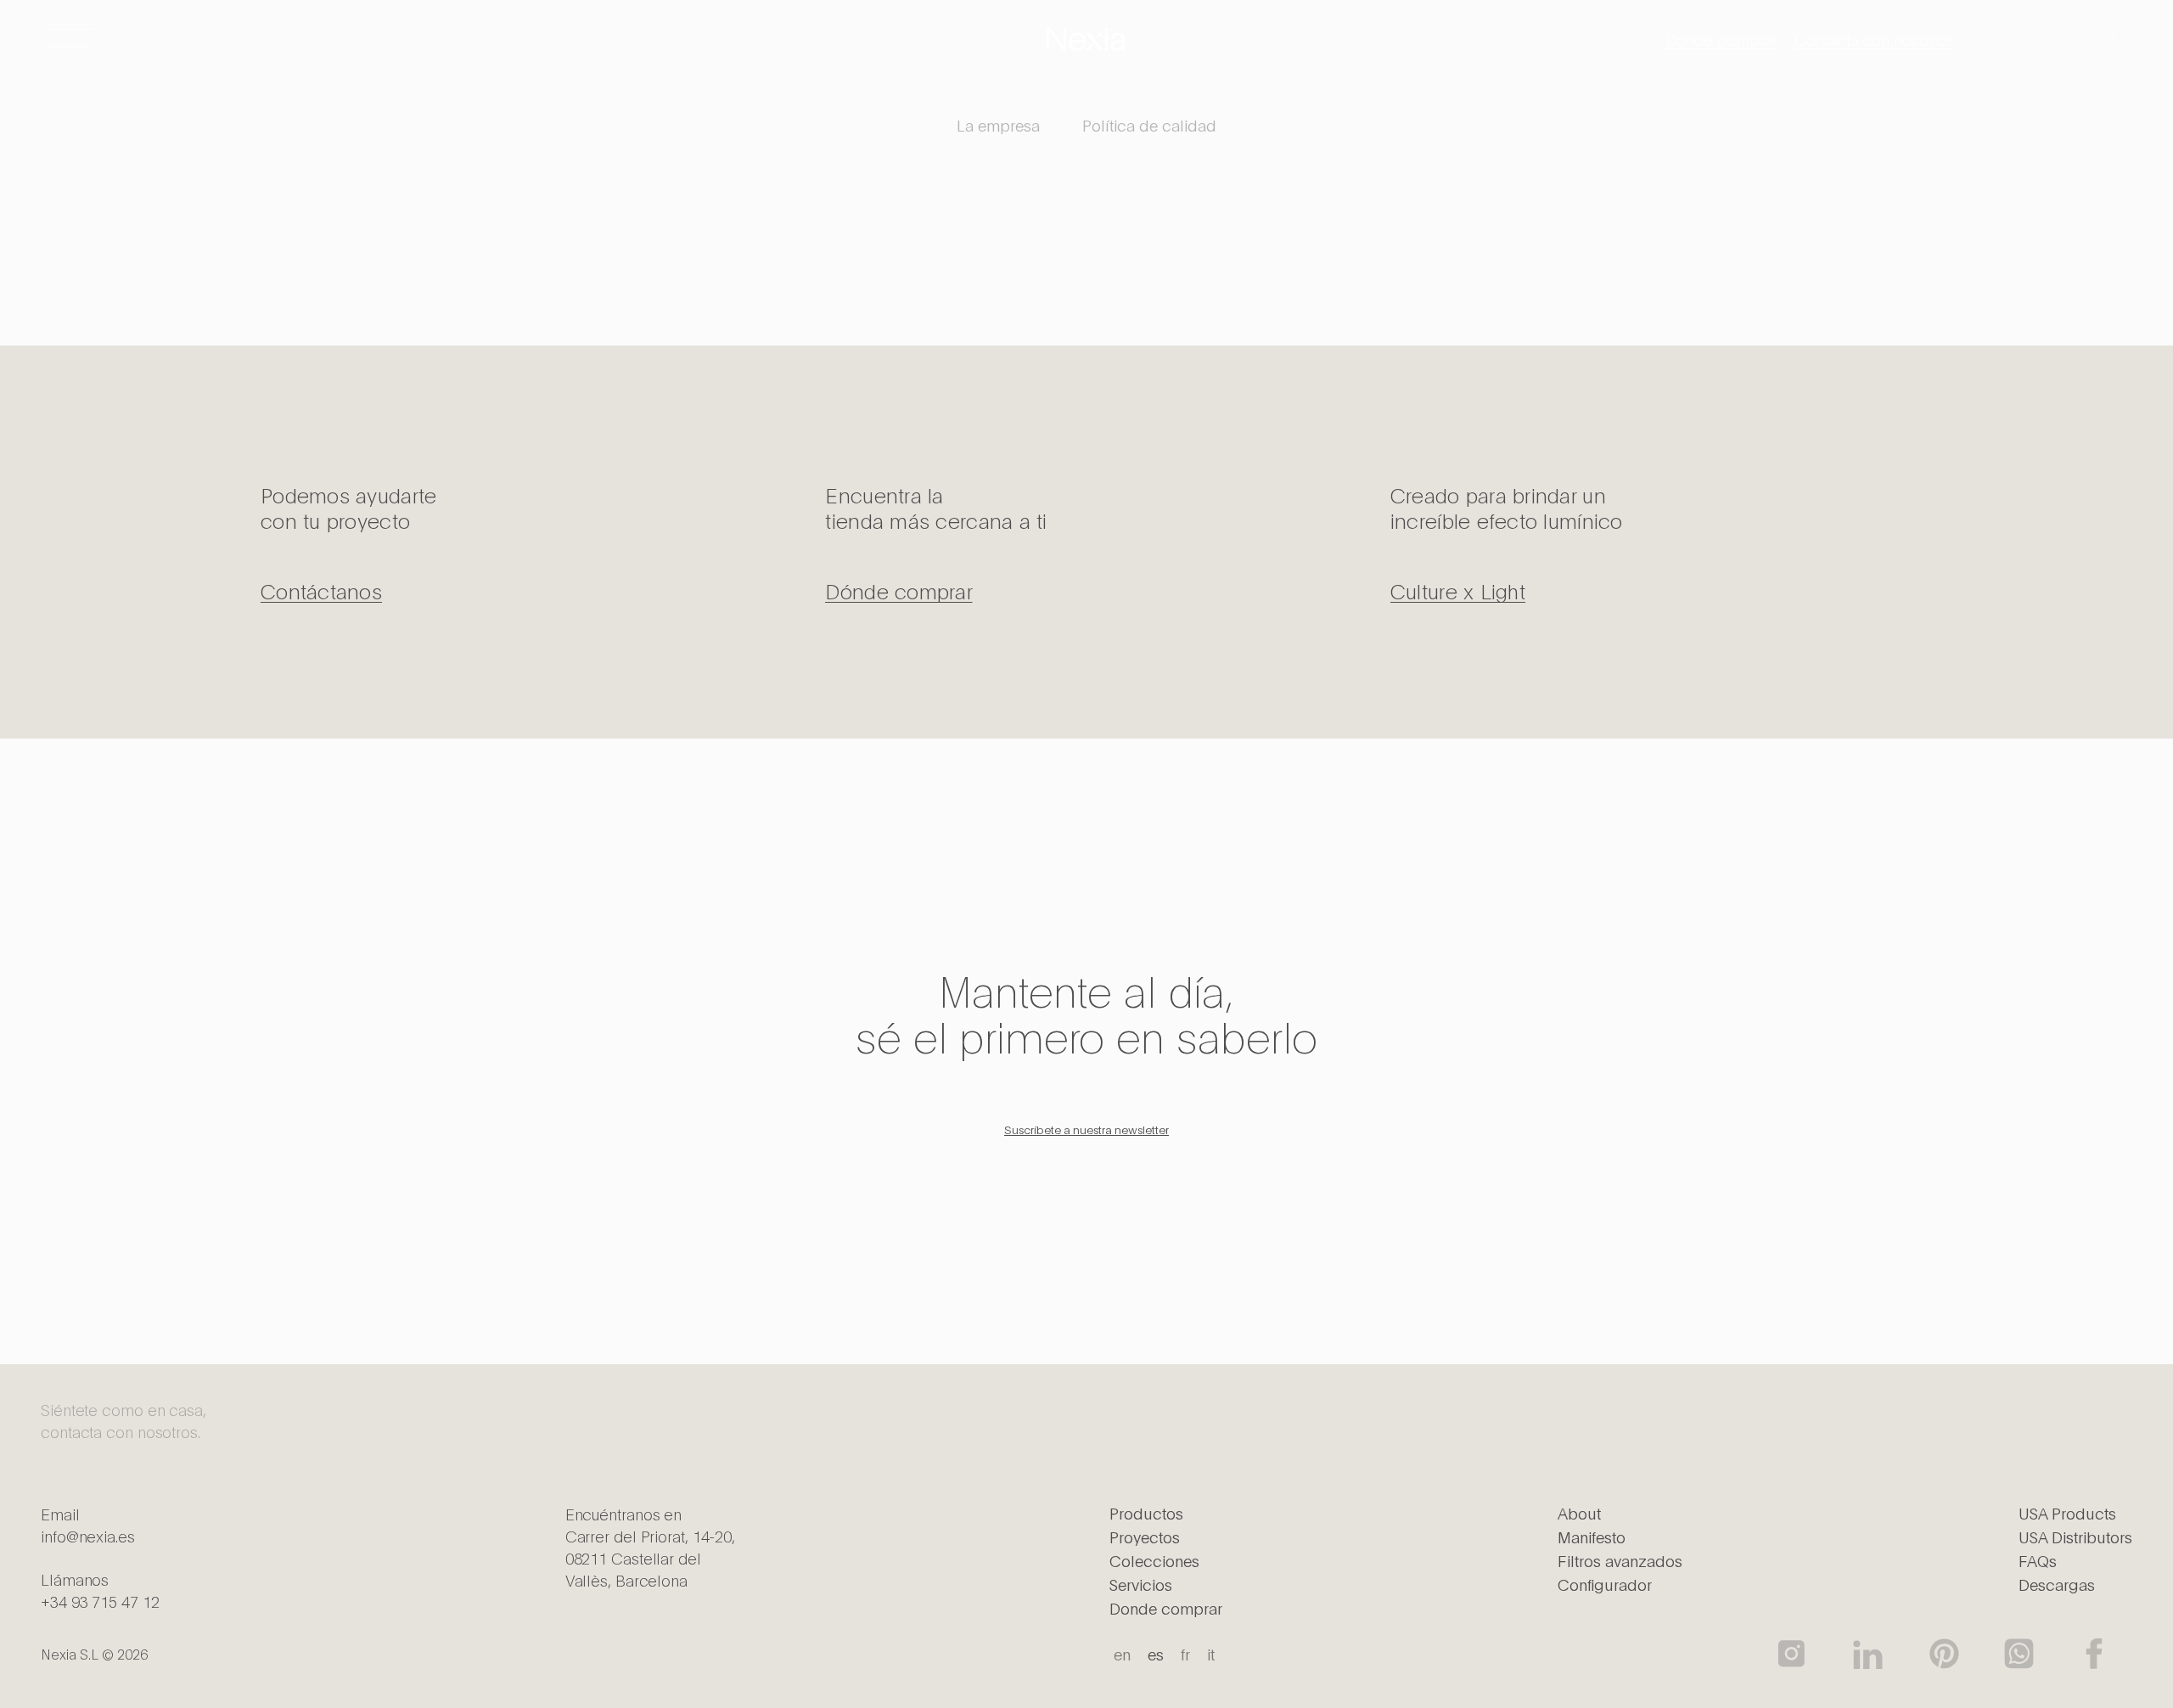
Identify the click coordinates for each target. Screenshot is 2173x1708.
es (1156, 1654)
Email (88, 1525)
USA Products (2067, 1513)
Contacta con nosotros (1874, 39)
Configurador (1605, 1584)
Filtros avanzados (1620, 1560)
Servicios (1141, 1584)
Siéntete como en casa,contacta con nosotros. (124, 1420)
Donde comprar (1166, 1608)
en (1122, 1654)
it (1211, 1654)
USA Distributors (2075, 1537)
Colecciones (1154, 1560)
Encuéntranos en (650, 1547)
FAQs (2038, 1560)
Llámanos (100, 1590)
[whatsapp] (2019, 1654)
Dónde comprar (1722, 39)
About (1579, 1513)
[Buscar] (2120, 39)
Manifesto (1592, 1537)
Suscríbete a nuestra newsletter (1086, 1129)
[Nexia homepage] (1086, 39)
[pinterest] (1943, 1654)
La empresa (998, 125)
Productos (1146, 1513)
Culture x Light (1458, 590)
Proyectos (1145, 1537)
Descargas (2057, 1584)
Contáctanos (321, 590)
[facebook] (2094, 1654)
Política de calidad (1149, 125)
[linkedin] (1868, 1654)
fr (1185, 1654)
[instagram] (1793, 1654)
